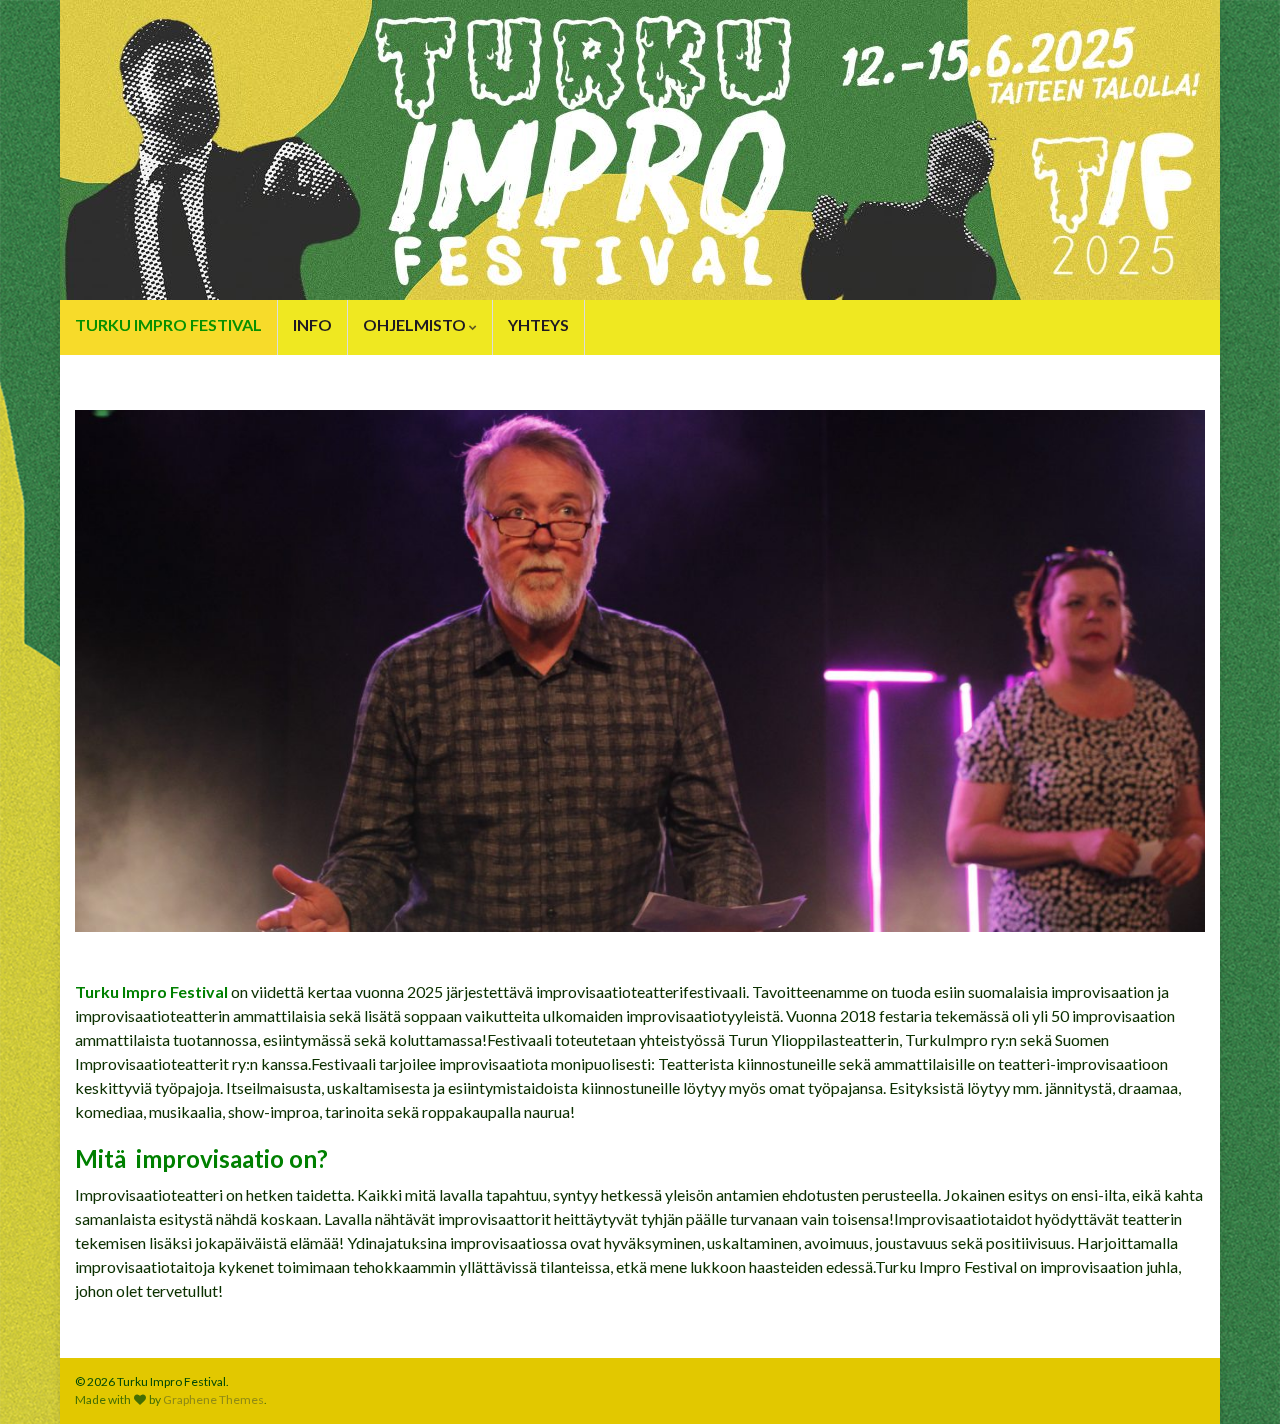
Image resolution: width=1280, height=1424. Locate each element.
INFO (312, 324)
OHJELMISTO (416, 324)
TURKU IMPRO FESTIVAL (168, 324)
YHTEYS (538, 324)
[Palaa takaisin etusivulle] (640, 150)
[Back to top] (1235, 1379)
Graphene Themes (213, 1399)
